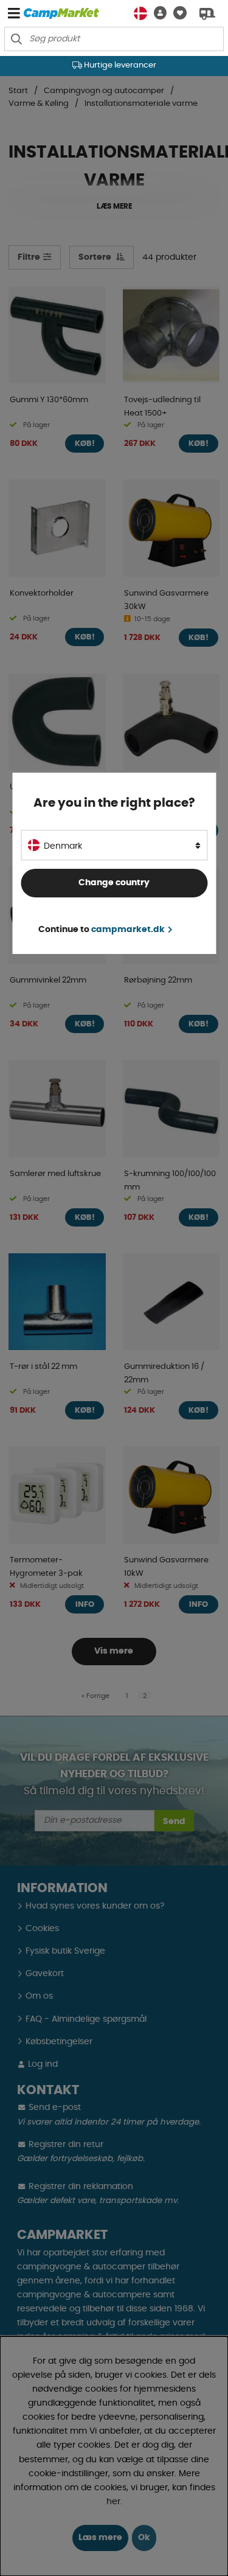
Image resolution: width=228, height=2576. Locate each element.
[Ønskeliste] (177, 13)
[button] (157, 13)
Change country (114, 883)
